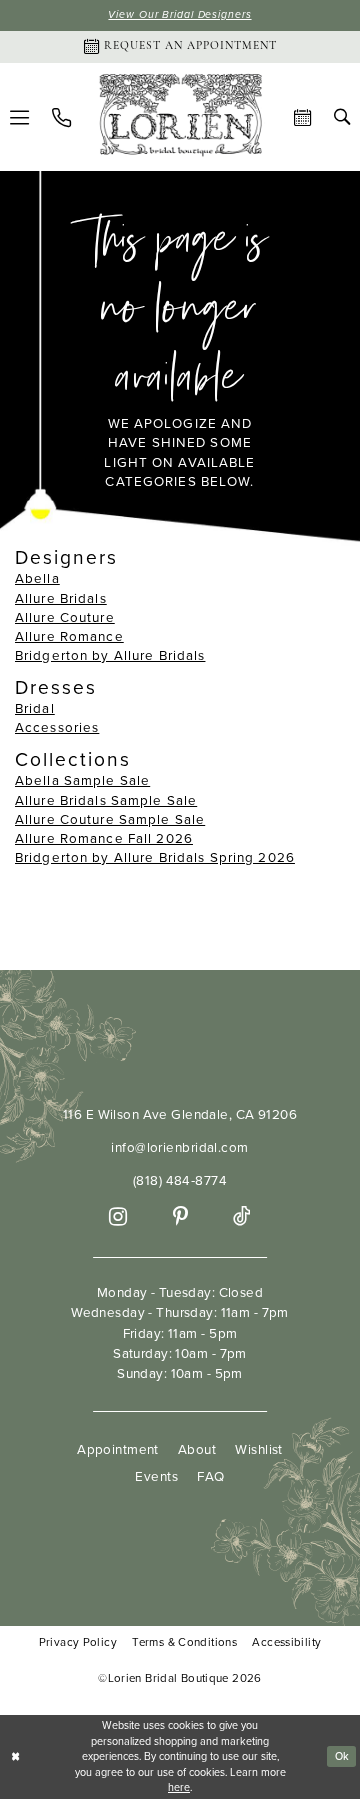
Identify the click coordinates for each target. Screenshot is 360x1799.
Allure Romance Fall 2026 (104, 838)
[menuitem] (61, 117)
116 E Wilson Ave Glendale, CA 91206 (180, 1114)
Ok (342, 1756)
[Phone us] (61, 117)
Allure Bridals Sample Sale (106, 800)
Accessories (57, 727)
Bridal (35, 708)
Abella (37, 578)
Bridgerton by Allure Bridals (110, 655)
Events (156, 1476)
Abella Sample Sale (82, 780)
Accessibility (286, 1643)
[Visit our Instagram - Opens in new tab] (118, 1216)
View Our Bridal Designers (179, 14)
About (197, 1449)
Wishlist (258, 1449)
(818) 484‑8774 (180, 1180)
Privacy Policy (78, 1643)
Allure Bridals (61, 598)
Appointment (118, 1449)
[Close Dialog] (16, 1757)
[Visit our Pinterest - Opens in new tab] (180, 1216)
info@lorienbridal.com (179, 1147)
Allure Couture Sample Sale (110, 819)
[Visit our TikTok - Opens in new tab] (241, 1216)
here (179, 1787)
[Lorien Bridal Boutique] (180, 117)
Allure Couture (65, 617)
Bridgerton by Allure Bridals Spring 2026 (155, 857)
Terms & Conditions (184, 1643)
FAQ (210, 1476)
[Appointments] (303, 117)
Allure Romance (69, 636)
